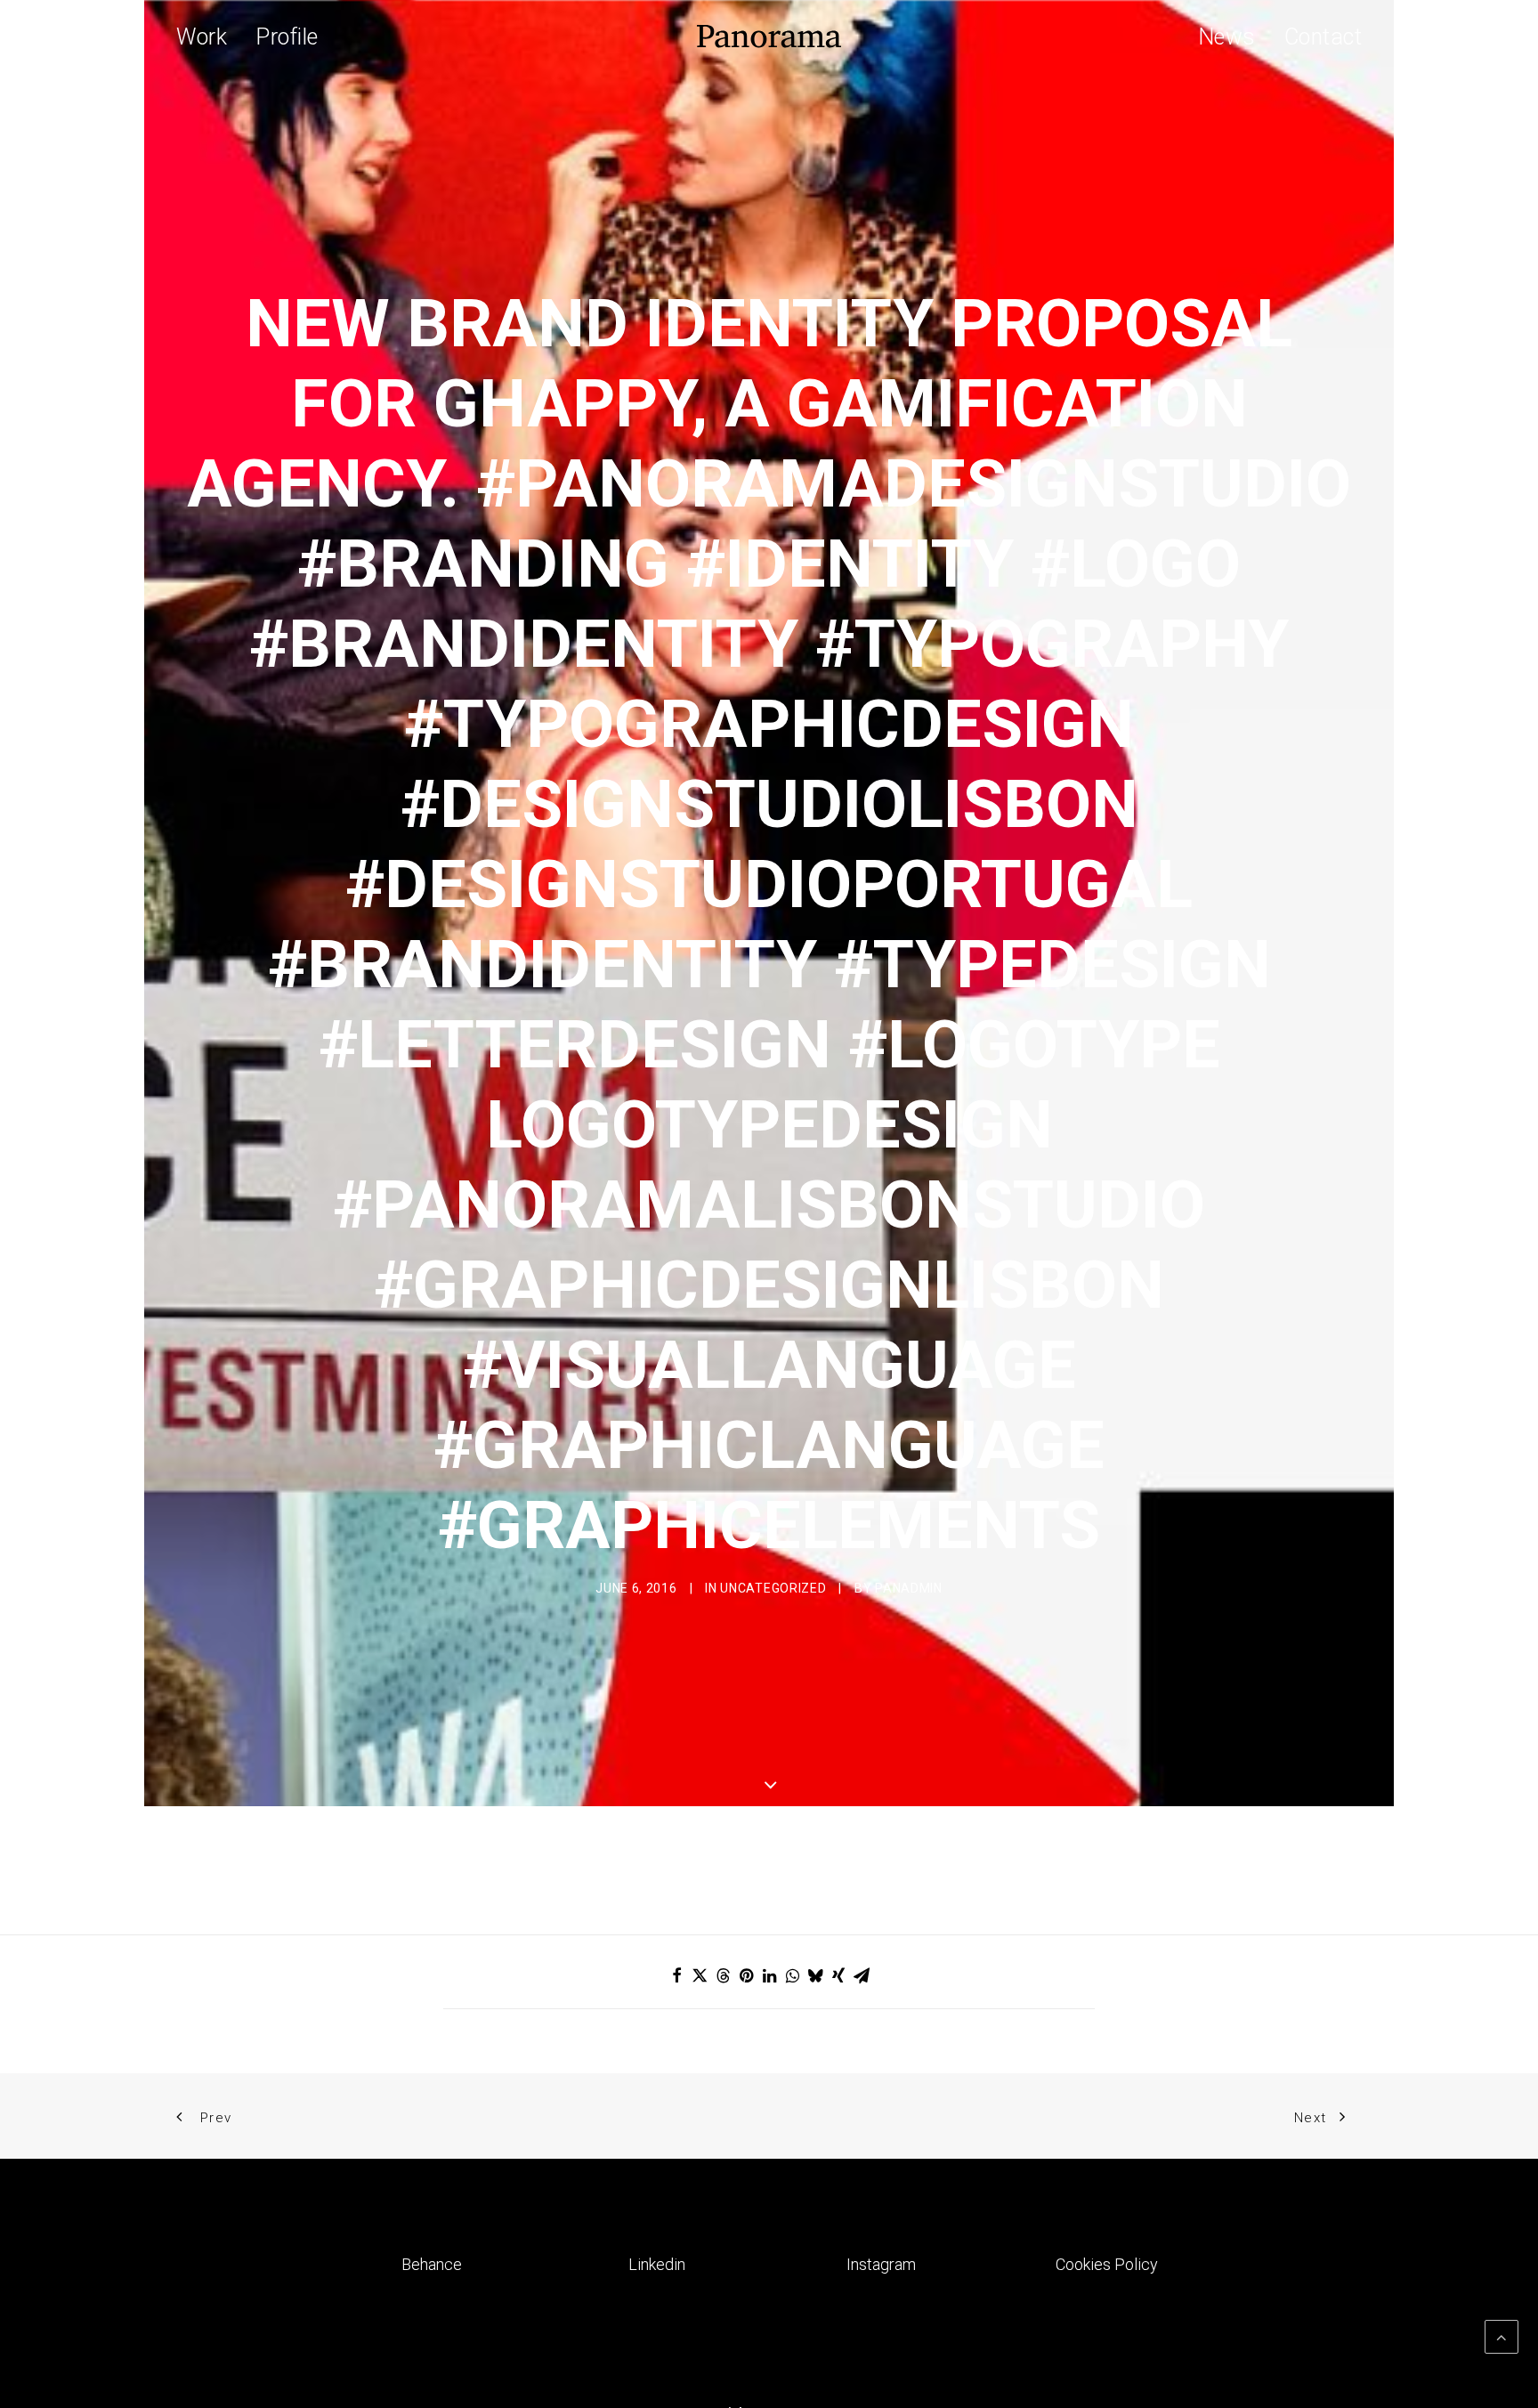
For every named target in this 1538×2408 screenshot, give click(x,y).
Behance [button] (432, 2264)
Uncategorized (773, 1588)
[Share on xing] (838, 1975)
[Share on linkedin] (769, 1975)
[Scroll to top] (1502, 2335)
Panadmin (909, 1588)
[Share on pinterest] (746, 1975)
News (1227, 37)
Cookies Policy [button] (1107, 2264)
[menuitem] (208, 36)
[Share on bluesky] (815, 1975)
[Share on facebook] (676, 1975)
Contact (1323, 37)
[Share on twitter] (700, 1975)
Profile (287, 37)
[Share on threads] (723, 1975)
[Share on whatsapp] (792, 1975)
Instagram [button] (881, 2264)
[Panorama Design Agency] (769, 36)
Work (202, 37)
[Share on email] (862, 1975)
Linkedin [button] (657, 2264)
